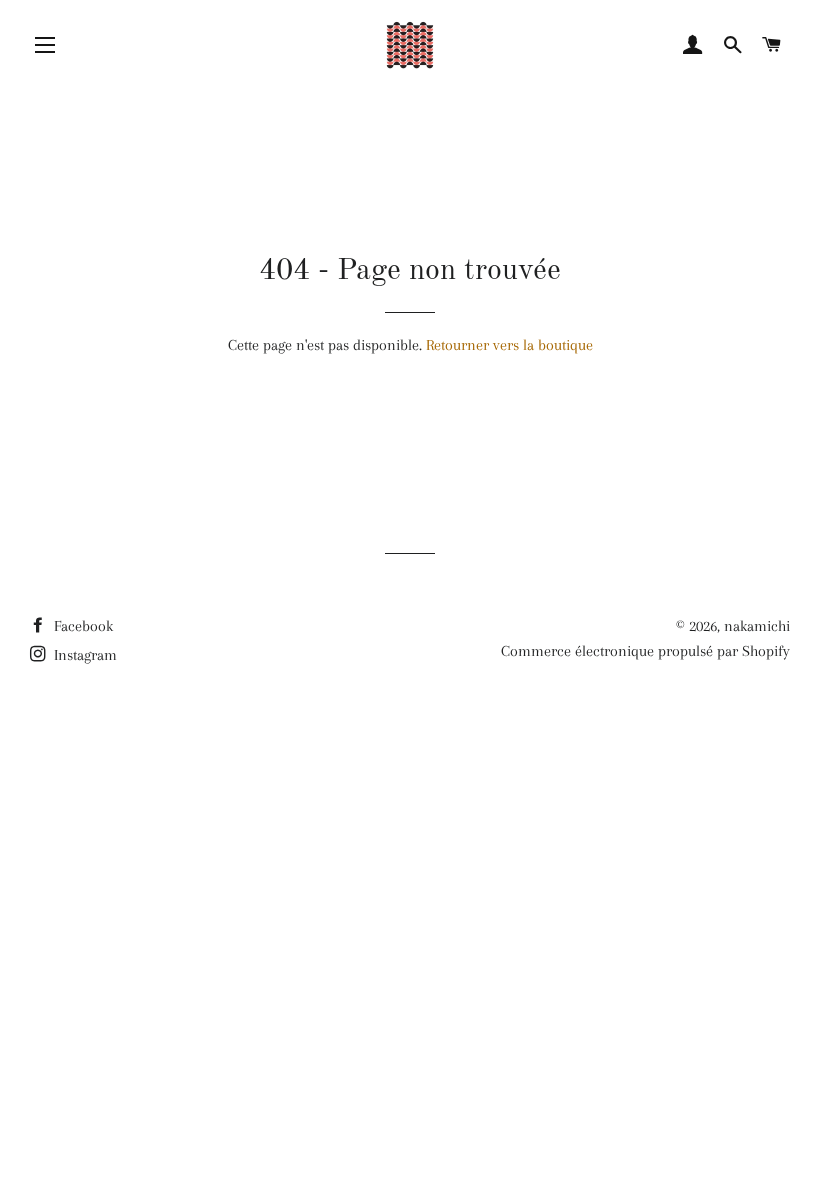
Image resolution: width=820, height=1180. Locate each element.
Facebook (81, 626)
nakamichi (757, 626)
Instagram (83, 655)
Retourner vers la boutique (509, 345)
